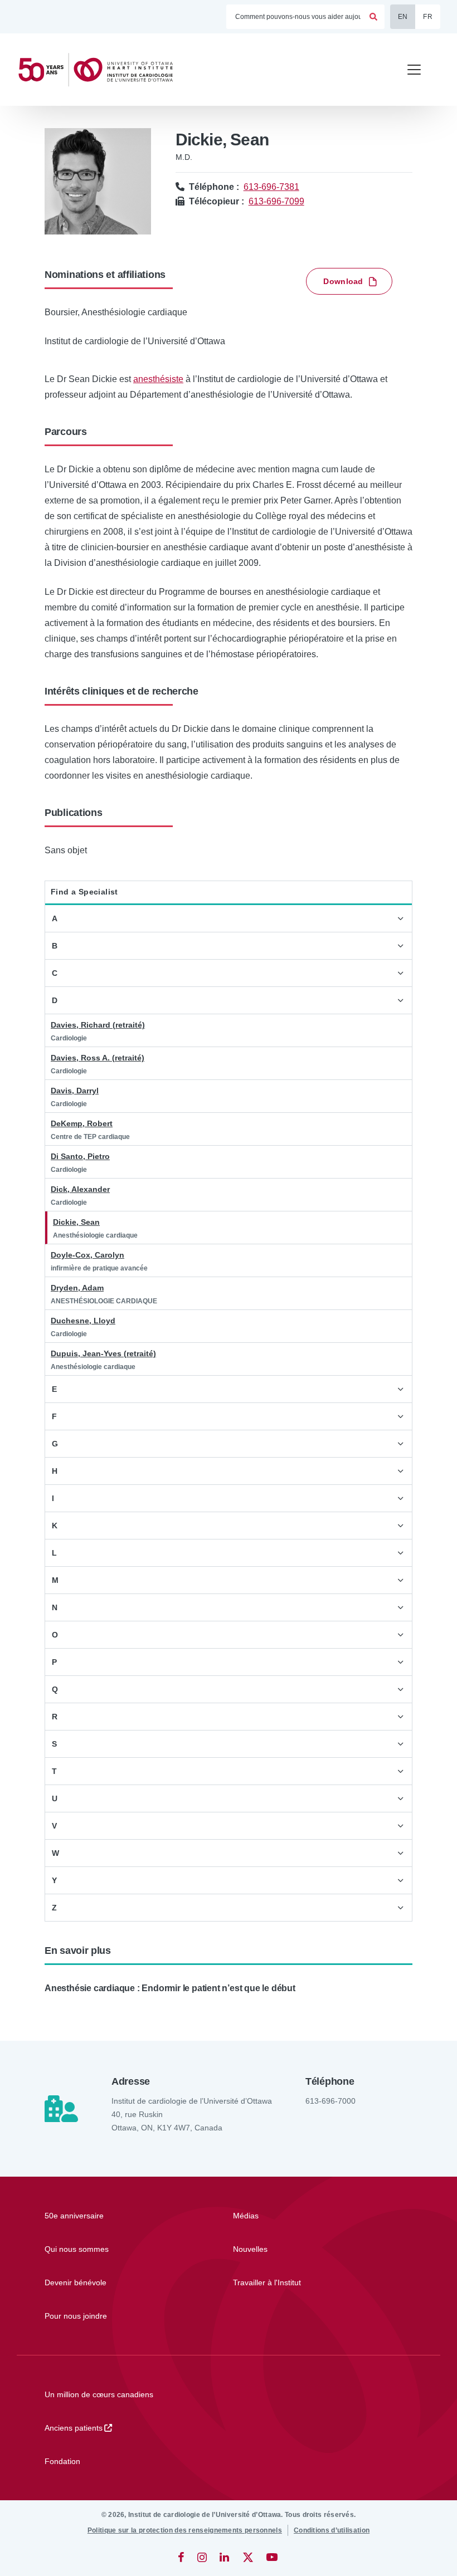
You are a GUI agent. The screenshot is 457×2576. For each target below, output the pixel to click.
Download (343, 281)
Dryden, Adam (77, 1288)
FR (428, 17)
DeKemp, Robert (82, 1123)
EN (403, 17)
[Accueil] (100, 70)
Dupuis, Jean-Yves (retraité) (103, 1353)
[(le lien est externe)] (182, 2557)
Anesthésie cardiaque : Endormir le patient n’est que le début (170, 1988)
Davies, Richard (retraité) (98, 1025)
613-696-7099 (276, 201)
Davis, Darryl (75, 1091)
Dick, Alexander (80, 1189)
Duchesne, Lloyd (83, 1321)
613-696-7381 (271, 187)
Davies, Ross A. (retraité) (98, 1058)
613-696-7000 (330, 2101)
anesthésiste (158, 379)
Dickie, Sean (76, 1222)
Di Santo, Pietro (80, 1156)
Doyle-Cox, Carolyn (87, 1255)
